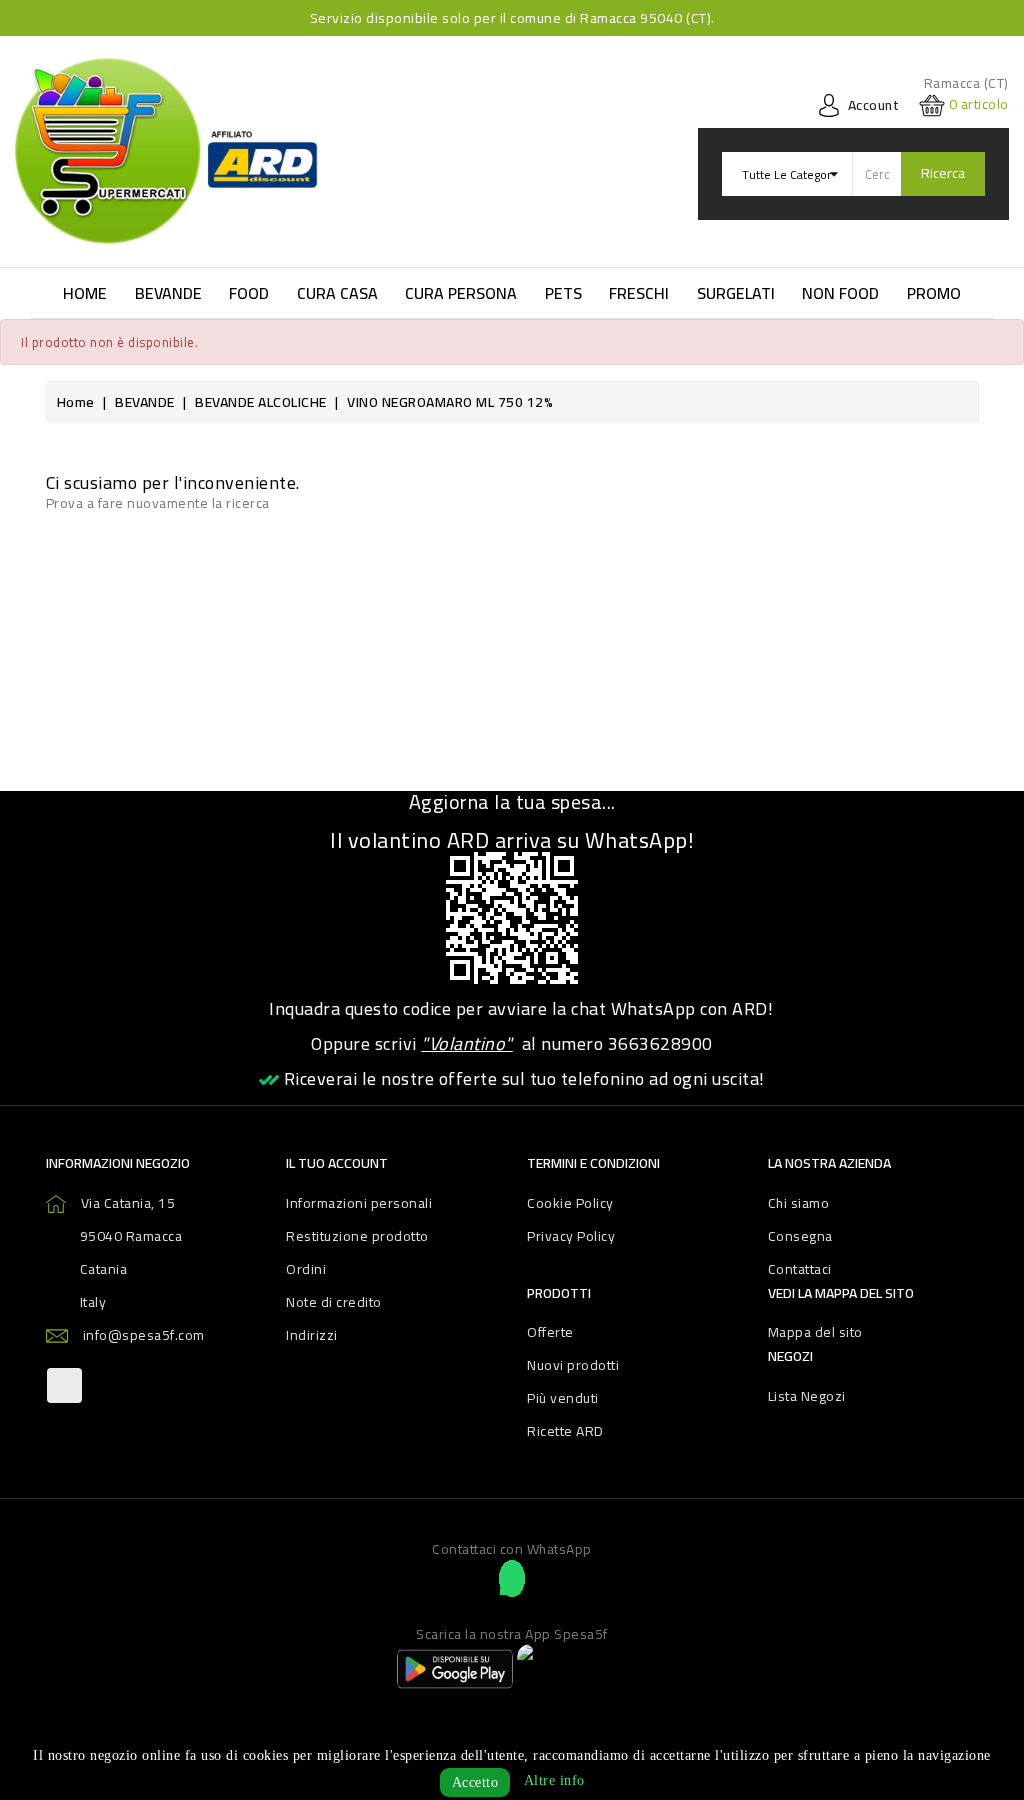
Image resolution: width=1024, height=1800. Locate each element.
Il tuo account (337, 1163)
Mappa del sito (815, 1332)
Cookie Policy (570, 1203)
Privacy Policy (571, 1236)
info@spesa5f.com (144, 1335)
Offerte (550, 1332)
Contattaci (800, 1269)
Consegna (800, 1236)
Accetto (475, 1782)
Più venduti (563, 1398)
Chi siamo (799, 1203)
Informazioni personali (359, 1203)
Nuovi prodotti (573, 1365)
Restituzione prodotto (357, 1236)
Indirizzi (312, 1335)
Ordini (306, 1269)
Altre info (554, 1780)
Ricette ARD (565, 1431)
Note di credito (334, 1302)
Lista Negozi (807, 1396)
